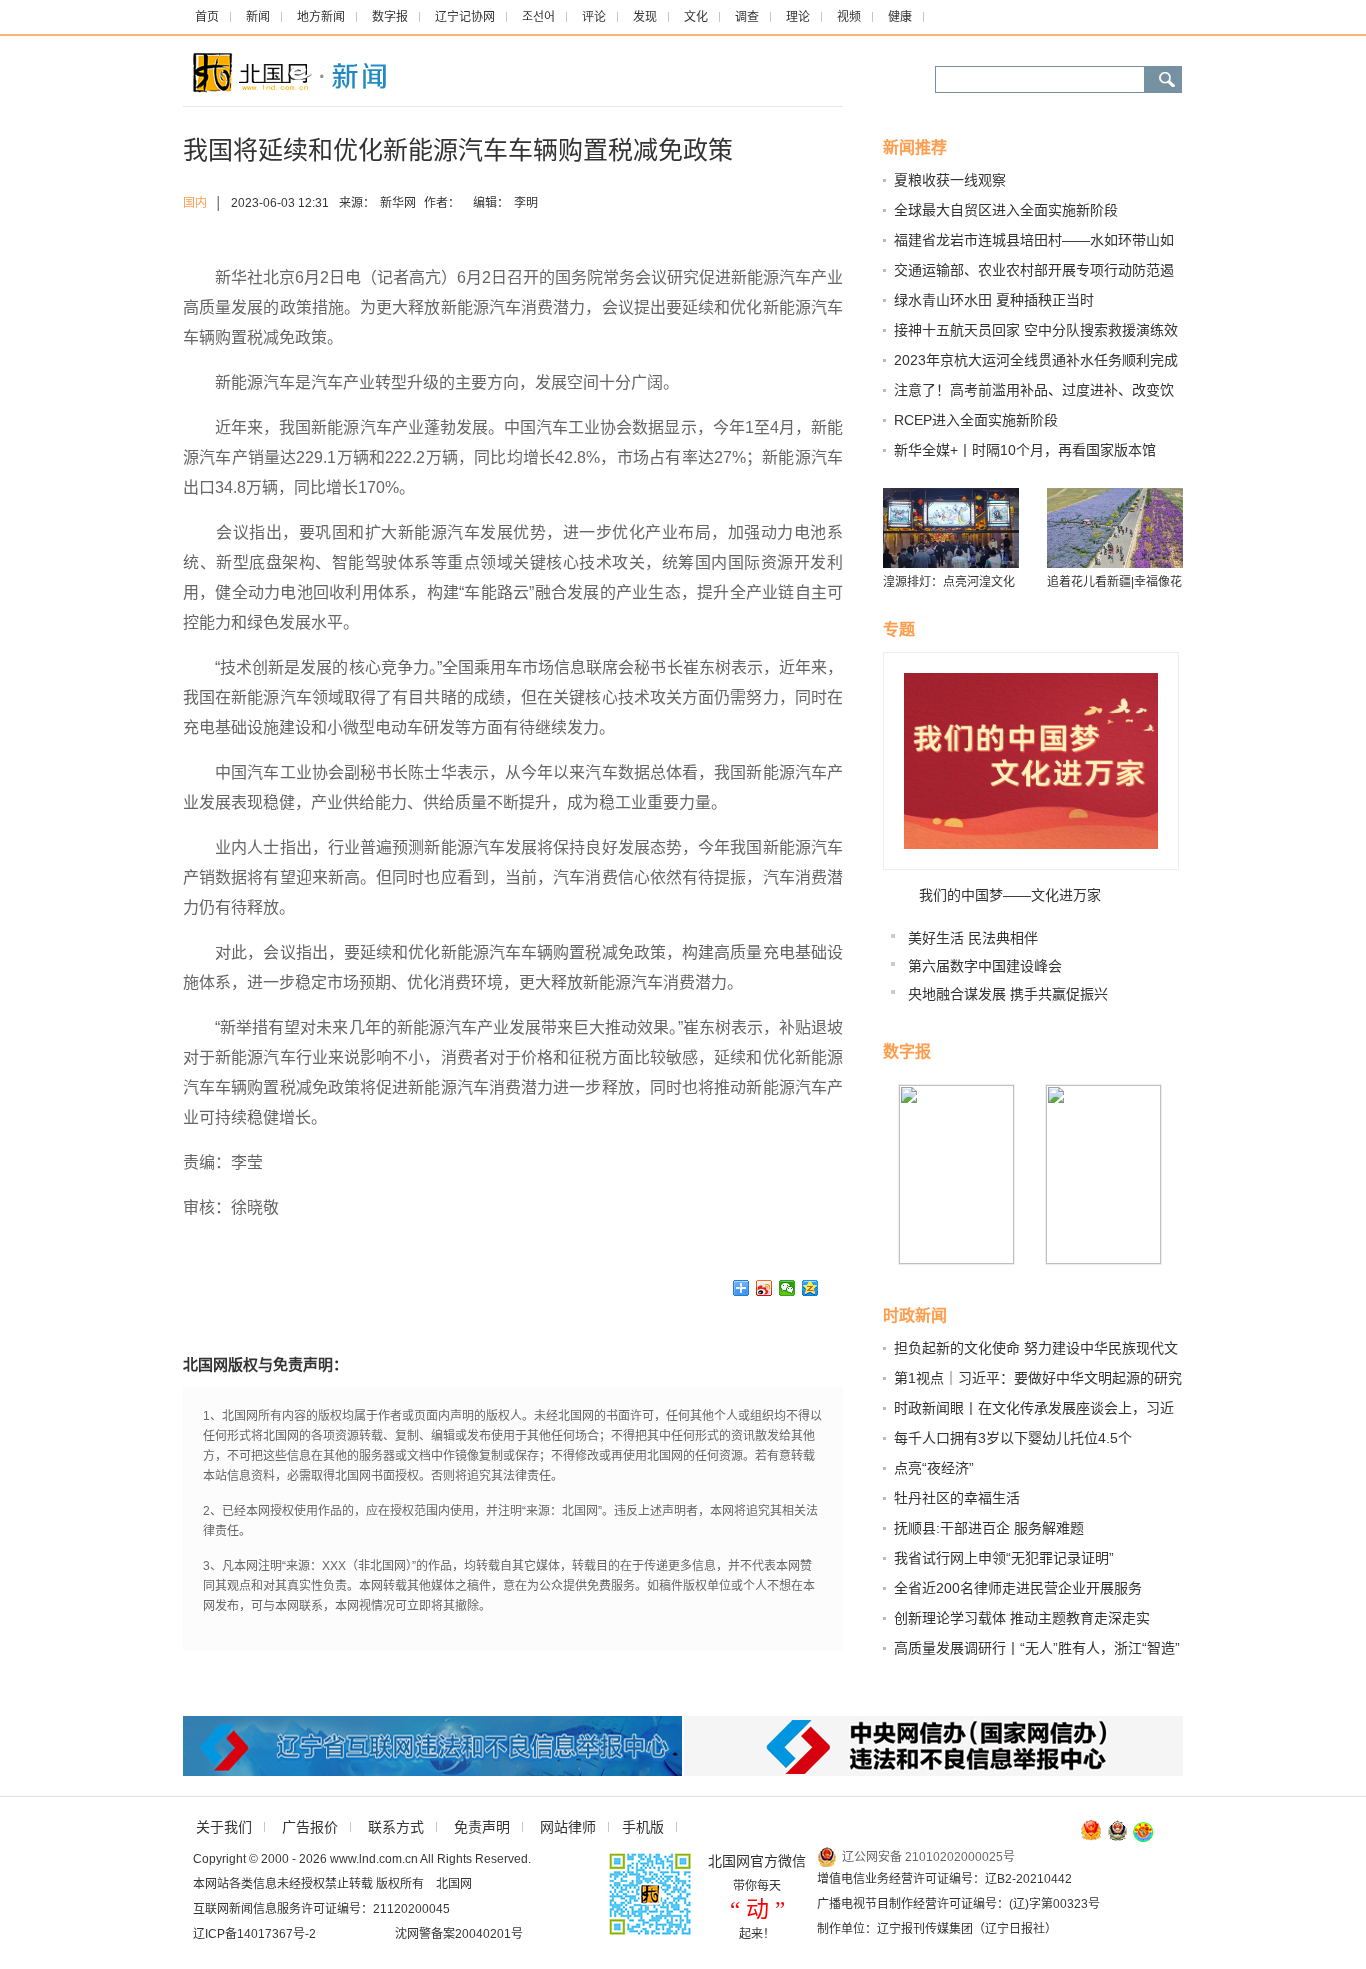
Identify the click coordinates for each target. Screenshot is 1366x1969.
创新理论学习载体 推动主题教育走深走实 (1022, 1618)
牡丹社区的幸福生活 (957, 1498)
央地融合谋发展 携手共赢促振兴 (1008, 994)
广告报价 (310, 1827)
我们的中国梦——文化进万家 (1010, 895)
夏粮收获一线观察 (950, 180)
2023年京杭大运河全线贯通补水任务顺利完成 (1036, 360)
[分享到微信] (787, 1288)
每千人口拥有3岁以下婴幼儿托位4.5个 (1013, 1438)
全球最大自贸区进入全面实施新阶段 (1006, 210)
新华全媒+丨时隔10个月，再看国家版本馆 (1025, 450)
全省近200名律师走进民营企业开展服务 (1018, 1588)
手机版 (643, 1827)
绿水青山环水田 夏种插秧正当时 (994, 300)
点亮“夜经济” (934, 1468)
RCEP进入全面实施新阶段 (976, 420)
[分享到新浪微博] (764, 1288)
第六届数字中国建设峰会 (985, 966)
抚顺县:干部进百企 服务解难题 (989, 1528)
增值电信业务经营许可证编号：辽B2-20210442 (944, 1879)
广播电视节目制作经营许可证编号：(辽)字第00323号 (958, 1904)
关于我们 (224, 1827)
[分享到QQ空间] (810, 1288)
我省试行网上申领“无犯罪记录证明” (1004, 1558)
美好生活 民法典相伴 (973, 938)
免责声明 (482, 1827)
